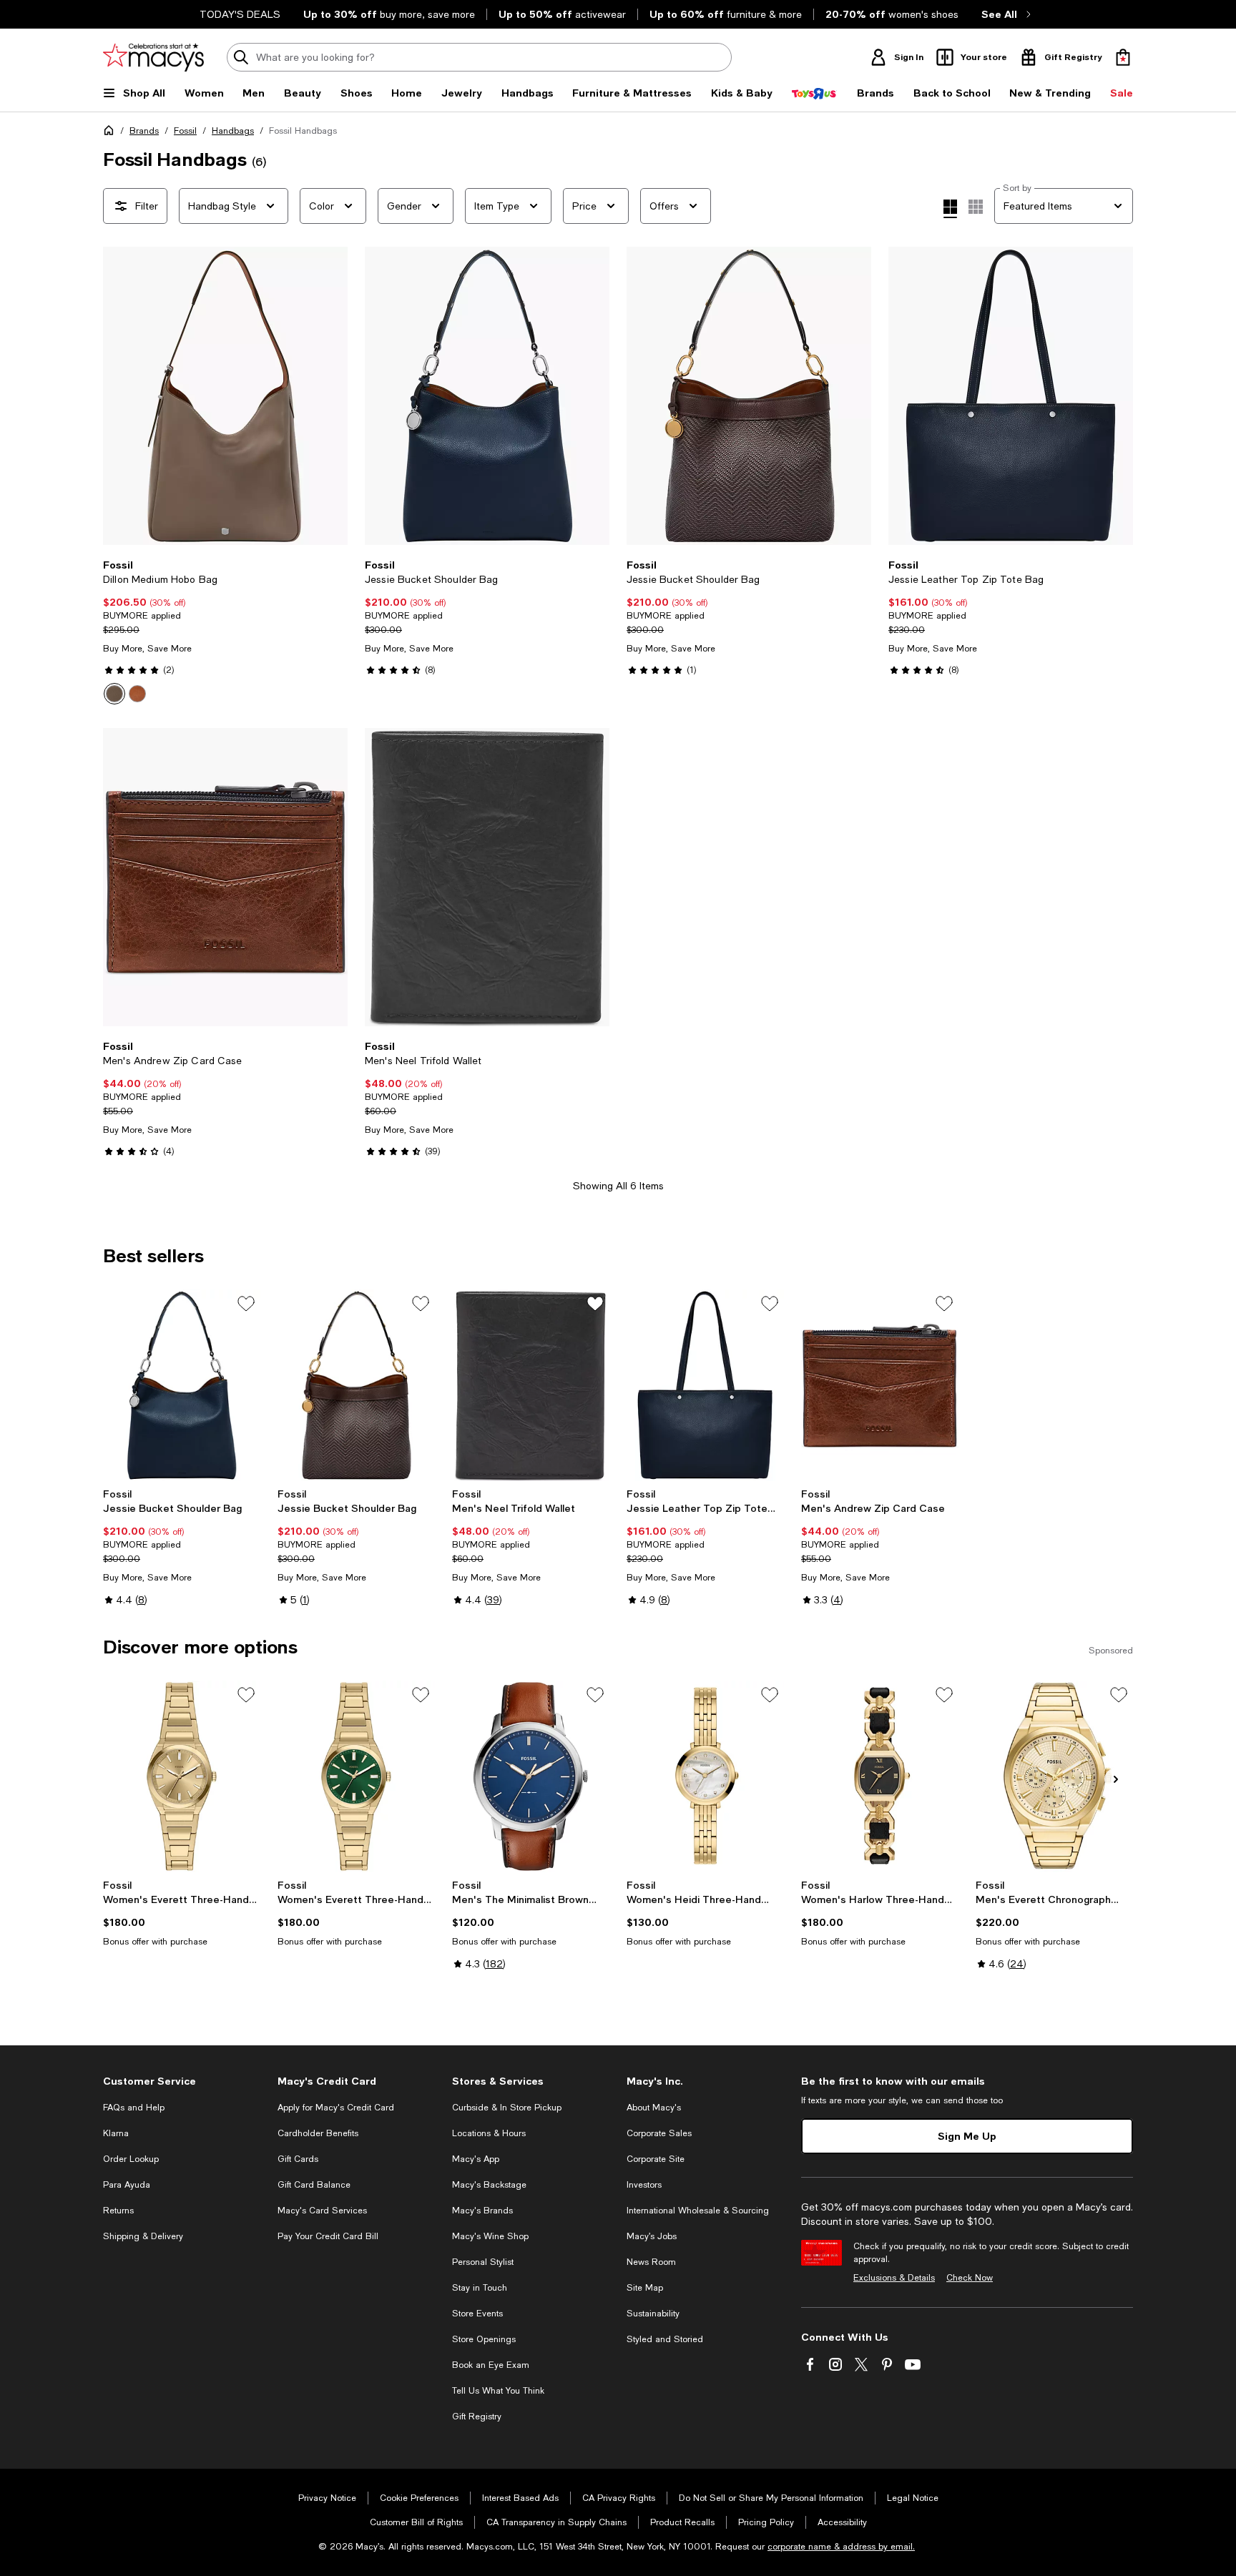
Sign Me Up (967, 2136)
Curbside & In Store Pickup (507, 2108)
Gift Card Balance (314, 2185)
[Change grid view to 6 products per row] (976, 207)
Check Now (970, 2278)
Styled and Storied (665, 2339)
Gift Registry (477, 2417)
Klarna (116, 2133)
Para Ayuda (127, 2185)
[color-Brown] (137, 694)
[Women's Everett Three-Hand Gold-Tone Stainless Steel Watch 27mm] (182, 1776)
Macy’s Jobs (652, 2236)
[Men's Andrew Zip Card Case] (225, 877)
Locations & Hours (489, 2133)
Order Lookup (131, 2159)
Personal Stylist (483, 2262)
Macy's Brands (482, 2211)
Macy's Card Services (322, 2211)
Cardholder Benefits (318, 2133)
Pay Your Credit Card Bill (328, 2236)
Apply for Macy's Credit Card (336, 2108)
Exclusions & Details (894, 2278)
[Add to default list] (246, 1304)
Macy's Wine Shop (490, 2236)
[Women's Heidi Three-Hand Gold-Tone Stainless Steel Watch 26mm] (705, 1776)
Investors (644, 2185)
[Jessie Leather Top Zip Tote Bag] (1011, 396)
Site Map (645, 2288)
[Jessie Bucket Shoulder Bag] (487, 396)
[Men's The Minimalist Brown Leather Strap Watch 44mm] (531, 1776)
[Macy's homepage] (112, 133)
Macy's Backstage (489, 2185)
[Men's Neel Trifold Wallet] (487, 877)
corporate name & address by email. (841, 2547)
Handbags (233, 131)
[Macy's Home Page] (153, 57)
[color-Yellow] (114, 694)
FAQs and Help (134, 2108)
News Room (651, 2262)
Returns (118, 2211)
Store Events (477, 2314)
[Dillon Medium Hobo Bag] (225, 396)
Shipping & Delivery (143, 2236)
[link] (225, 631)
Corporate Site (656, 2159)
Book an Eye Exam (491, 2365)
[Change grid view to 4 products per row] (950, 209)
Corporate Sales (659, 2133)
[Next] (330, 396)
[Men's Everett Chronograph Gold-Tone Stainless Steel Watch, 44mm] (1054, 1776)
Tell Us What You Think (498, 2391)
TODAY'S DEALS (240, 14)
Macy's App (476, 2159)
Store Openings (484, 2339)
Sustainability (653, 2314)
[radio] (114, 694)
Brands (144, 131)
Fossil (185, 131)
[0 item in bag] (1123, 57)
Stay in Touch (480, 2288)
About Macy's (654, 2108)
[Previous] (120, 396)
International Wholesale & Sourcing (698, 2211)
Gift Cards (298, 2159)
